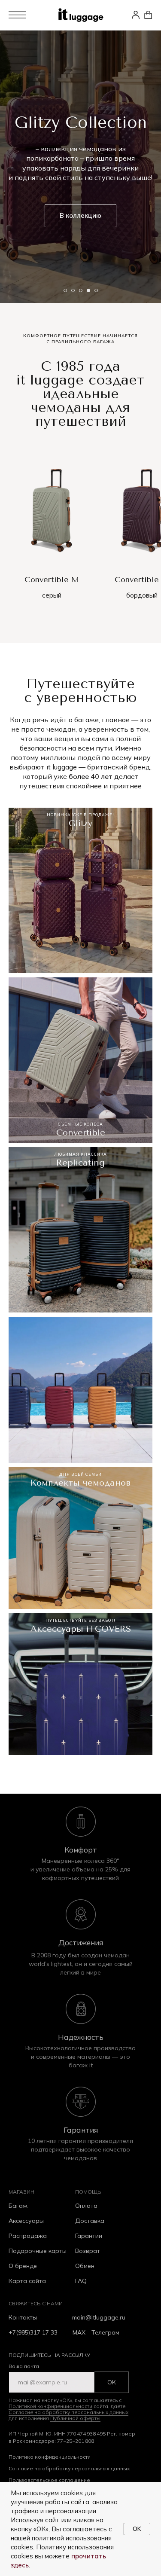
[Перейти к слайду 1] (65, 2465)
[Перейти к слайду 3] (81, 2465)
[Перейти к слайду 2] (73, 2465)
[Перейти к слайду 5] (96, 2465)
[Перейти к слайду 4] (88, 2465)
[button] (31, 15)
